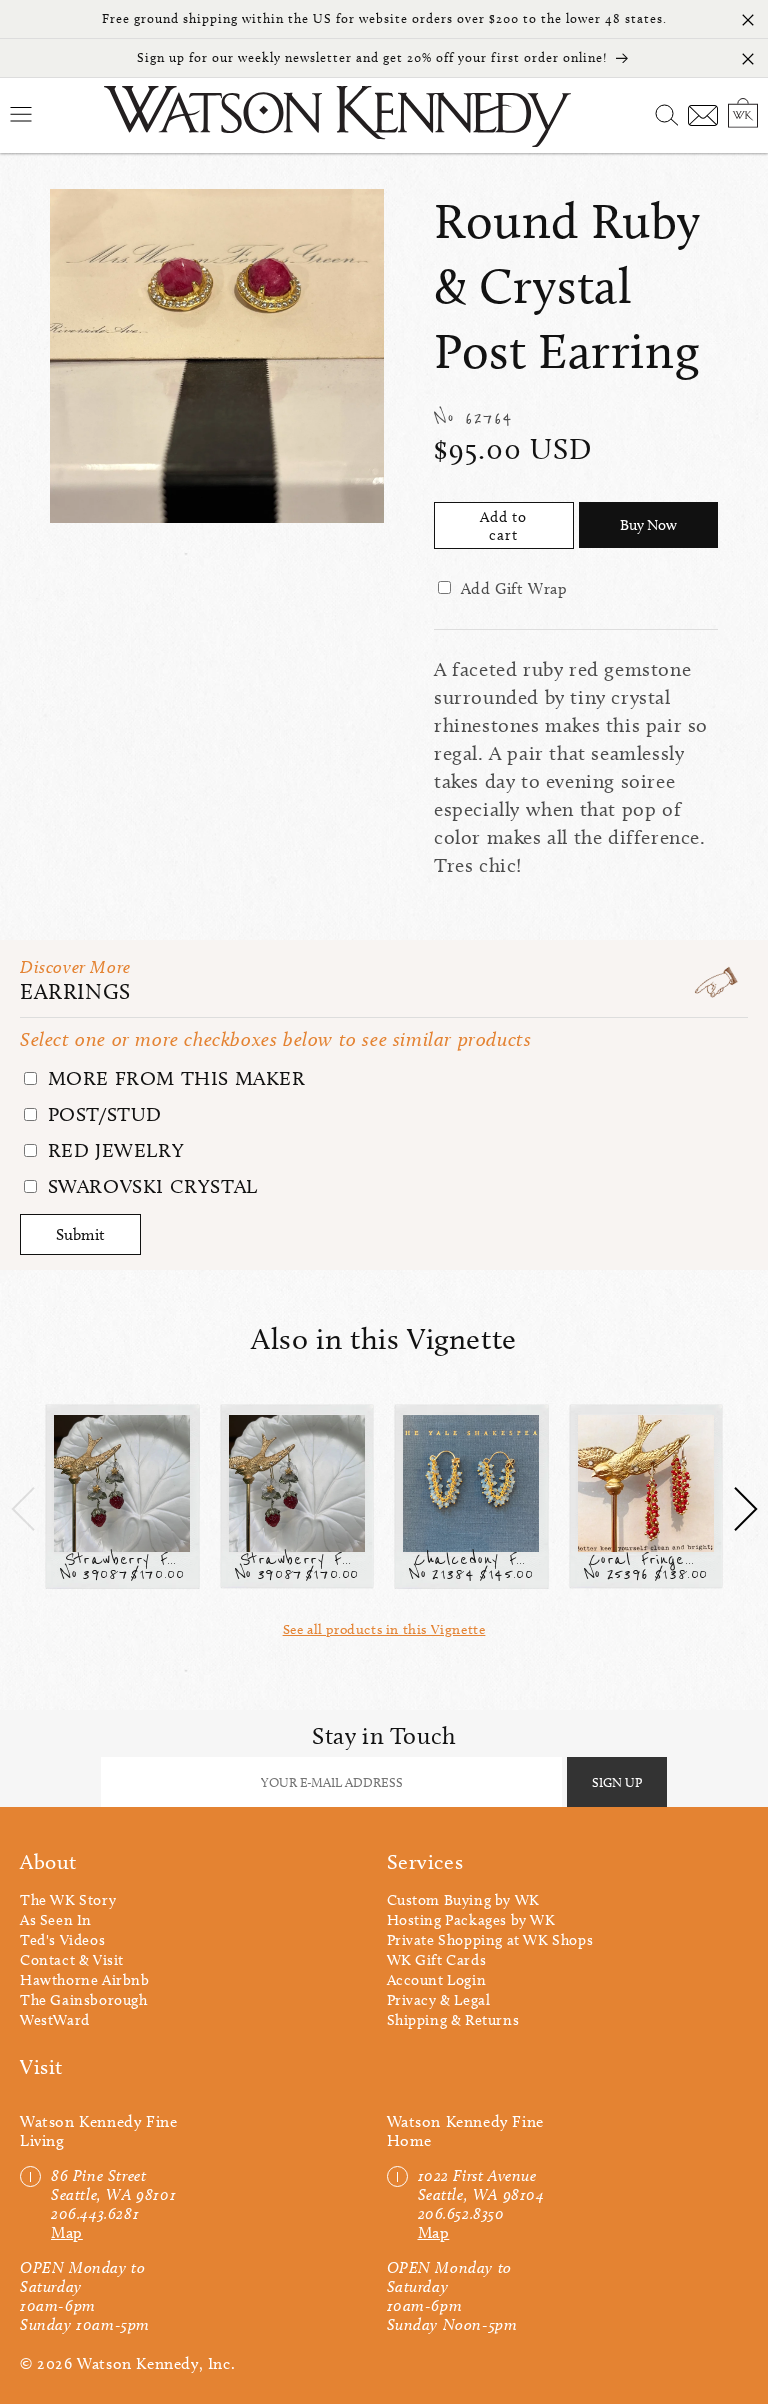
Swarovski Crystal (150, 1186)
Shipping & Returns (453, 2020)
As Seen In (56, 1920)
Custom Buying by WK (463, 1900)
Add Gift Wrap (514, 588)
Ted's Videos (62, 1940)
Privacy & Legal (439, 2000)
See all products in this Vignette (384, 1629)
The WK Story (68, 1900)
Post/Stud (102, 1114)
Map (67, 2232)
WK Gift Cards (437, 1960)
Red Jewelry (113, 1150)
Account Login (437, 1980)
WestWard (55, 2020)
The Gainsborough (84, 2000)
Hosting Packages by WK (471, 1920)
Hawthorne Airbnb (85, 1980)
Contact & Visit (72, 1960)
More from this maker (174, 1078)
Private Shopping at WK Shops (490, 1940)
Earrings (75, 991)
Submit (80, 1234)
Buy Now (648, 525)
